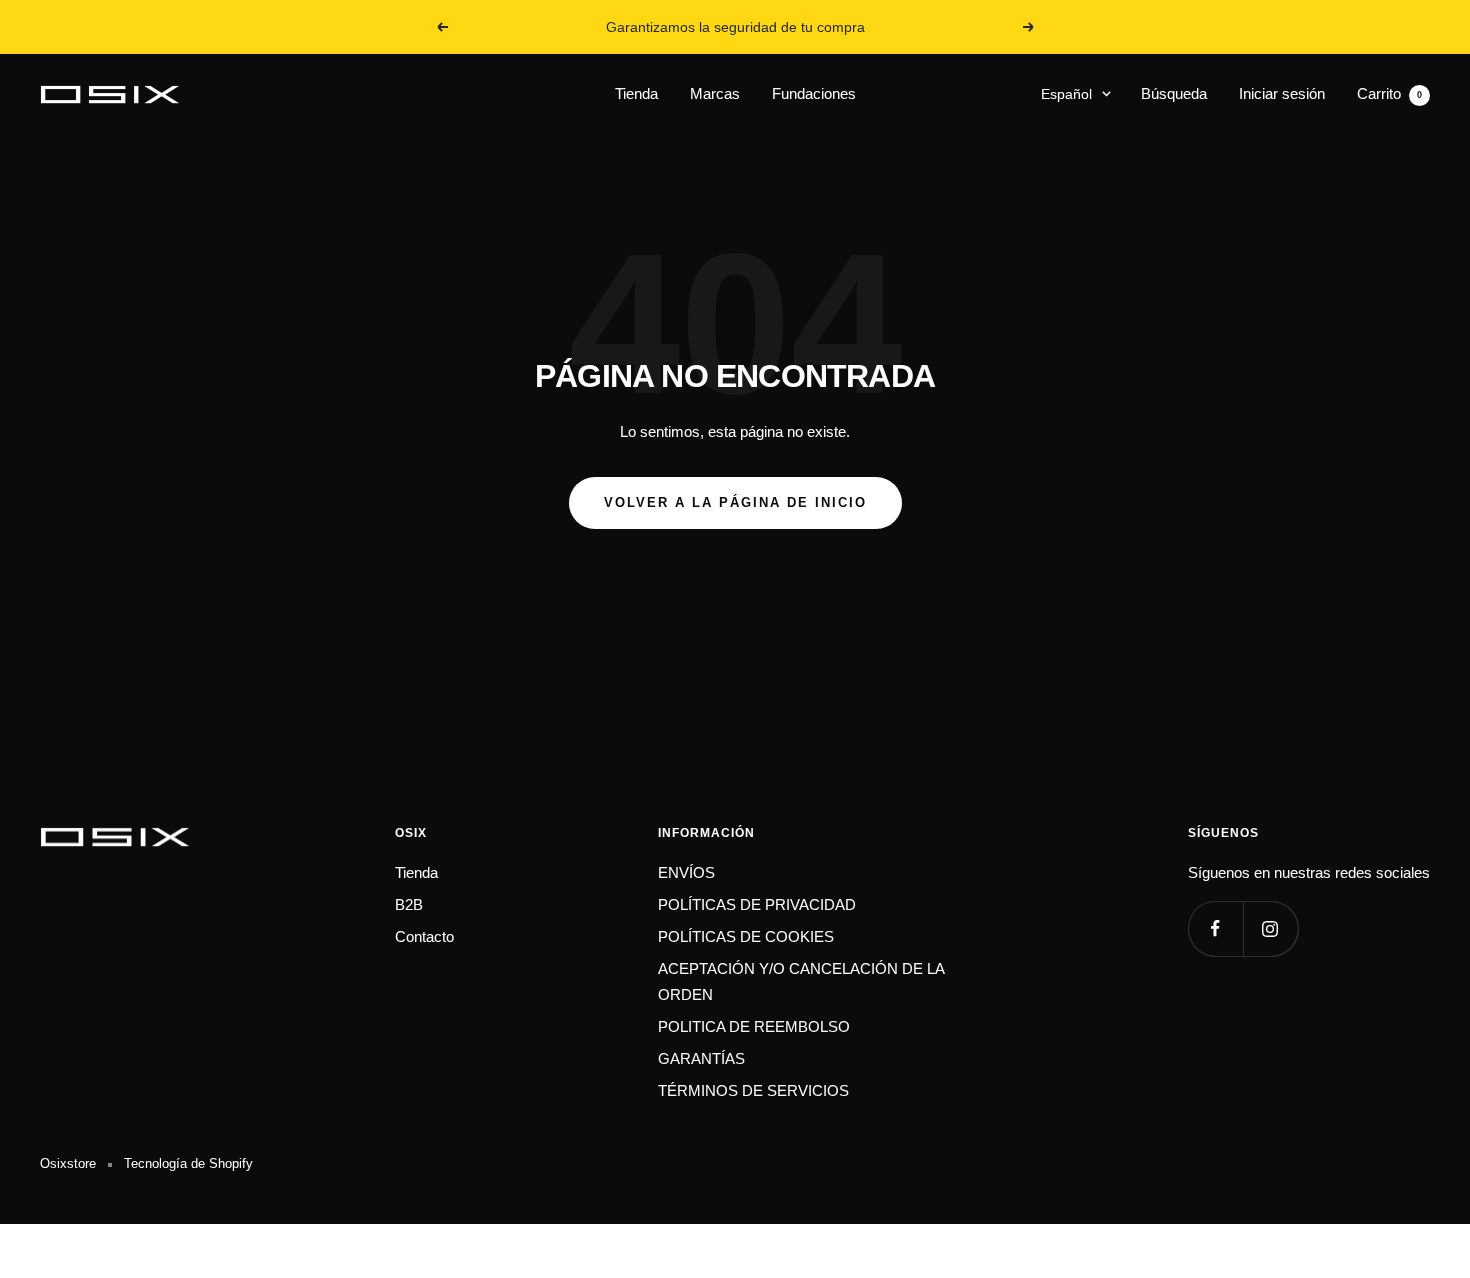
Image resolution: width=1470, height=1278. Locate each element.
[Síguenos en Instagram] (1270, 928)
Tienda (636, 93)
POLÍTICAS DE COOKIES (746, 936)
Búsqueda (1174, 93)
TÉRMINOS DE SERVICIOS (753, 1090)
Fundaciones (814, 93)
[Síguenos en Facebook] (1215, 928)
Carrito (1389, 93)
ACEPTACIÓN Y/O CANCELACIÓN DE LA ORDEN (801, 981)
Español (1066, 94)
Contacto (424, 936)
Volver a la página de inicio (735, 502)
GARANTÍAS (701, 1058)
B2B (409, 904)
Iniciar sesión (1282, 93)
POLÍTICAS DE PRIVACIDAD (757, 904)
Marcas (715, 93)
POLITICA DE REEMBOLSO (754, 1026)
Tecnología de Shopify (188, 1163)
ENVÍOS (686, 872)
